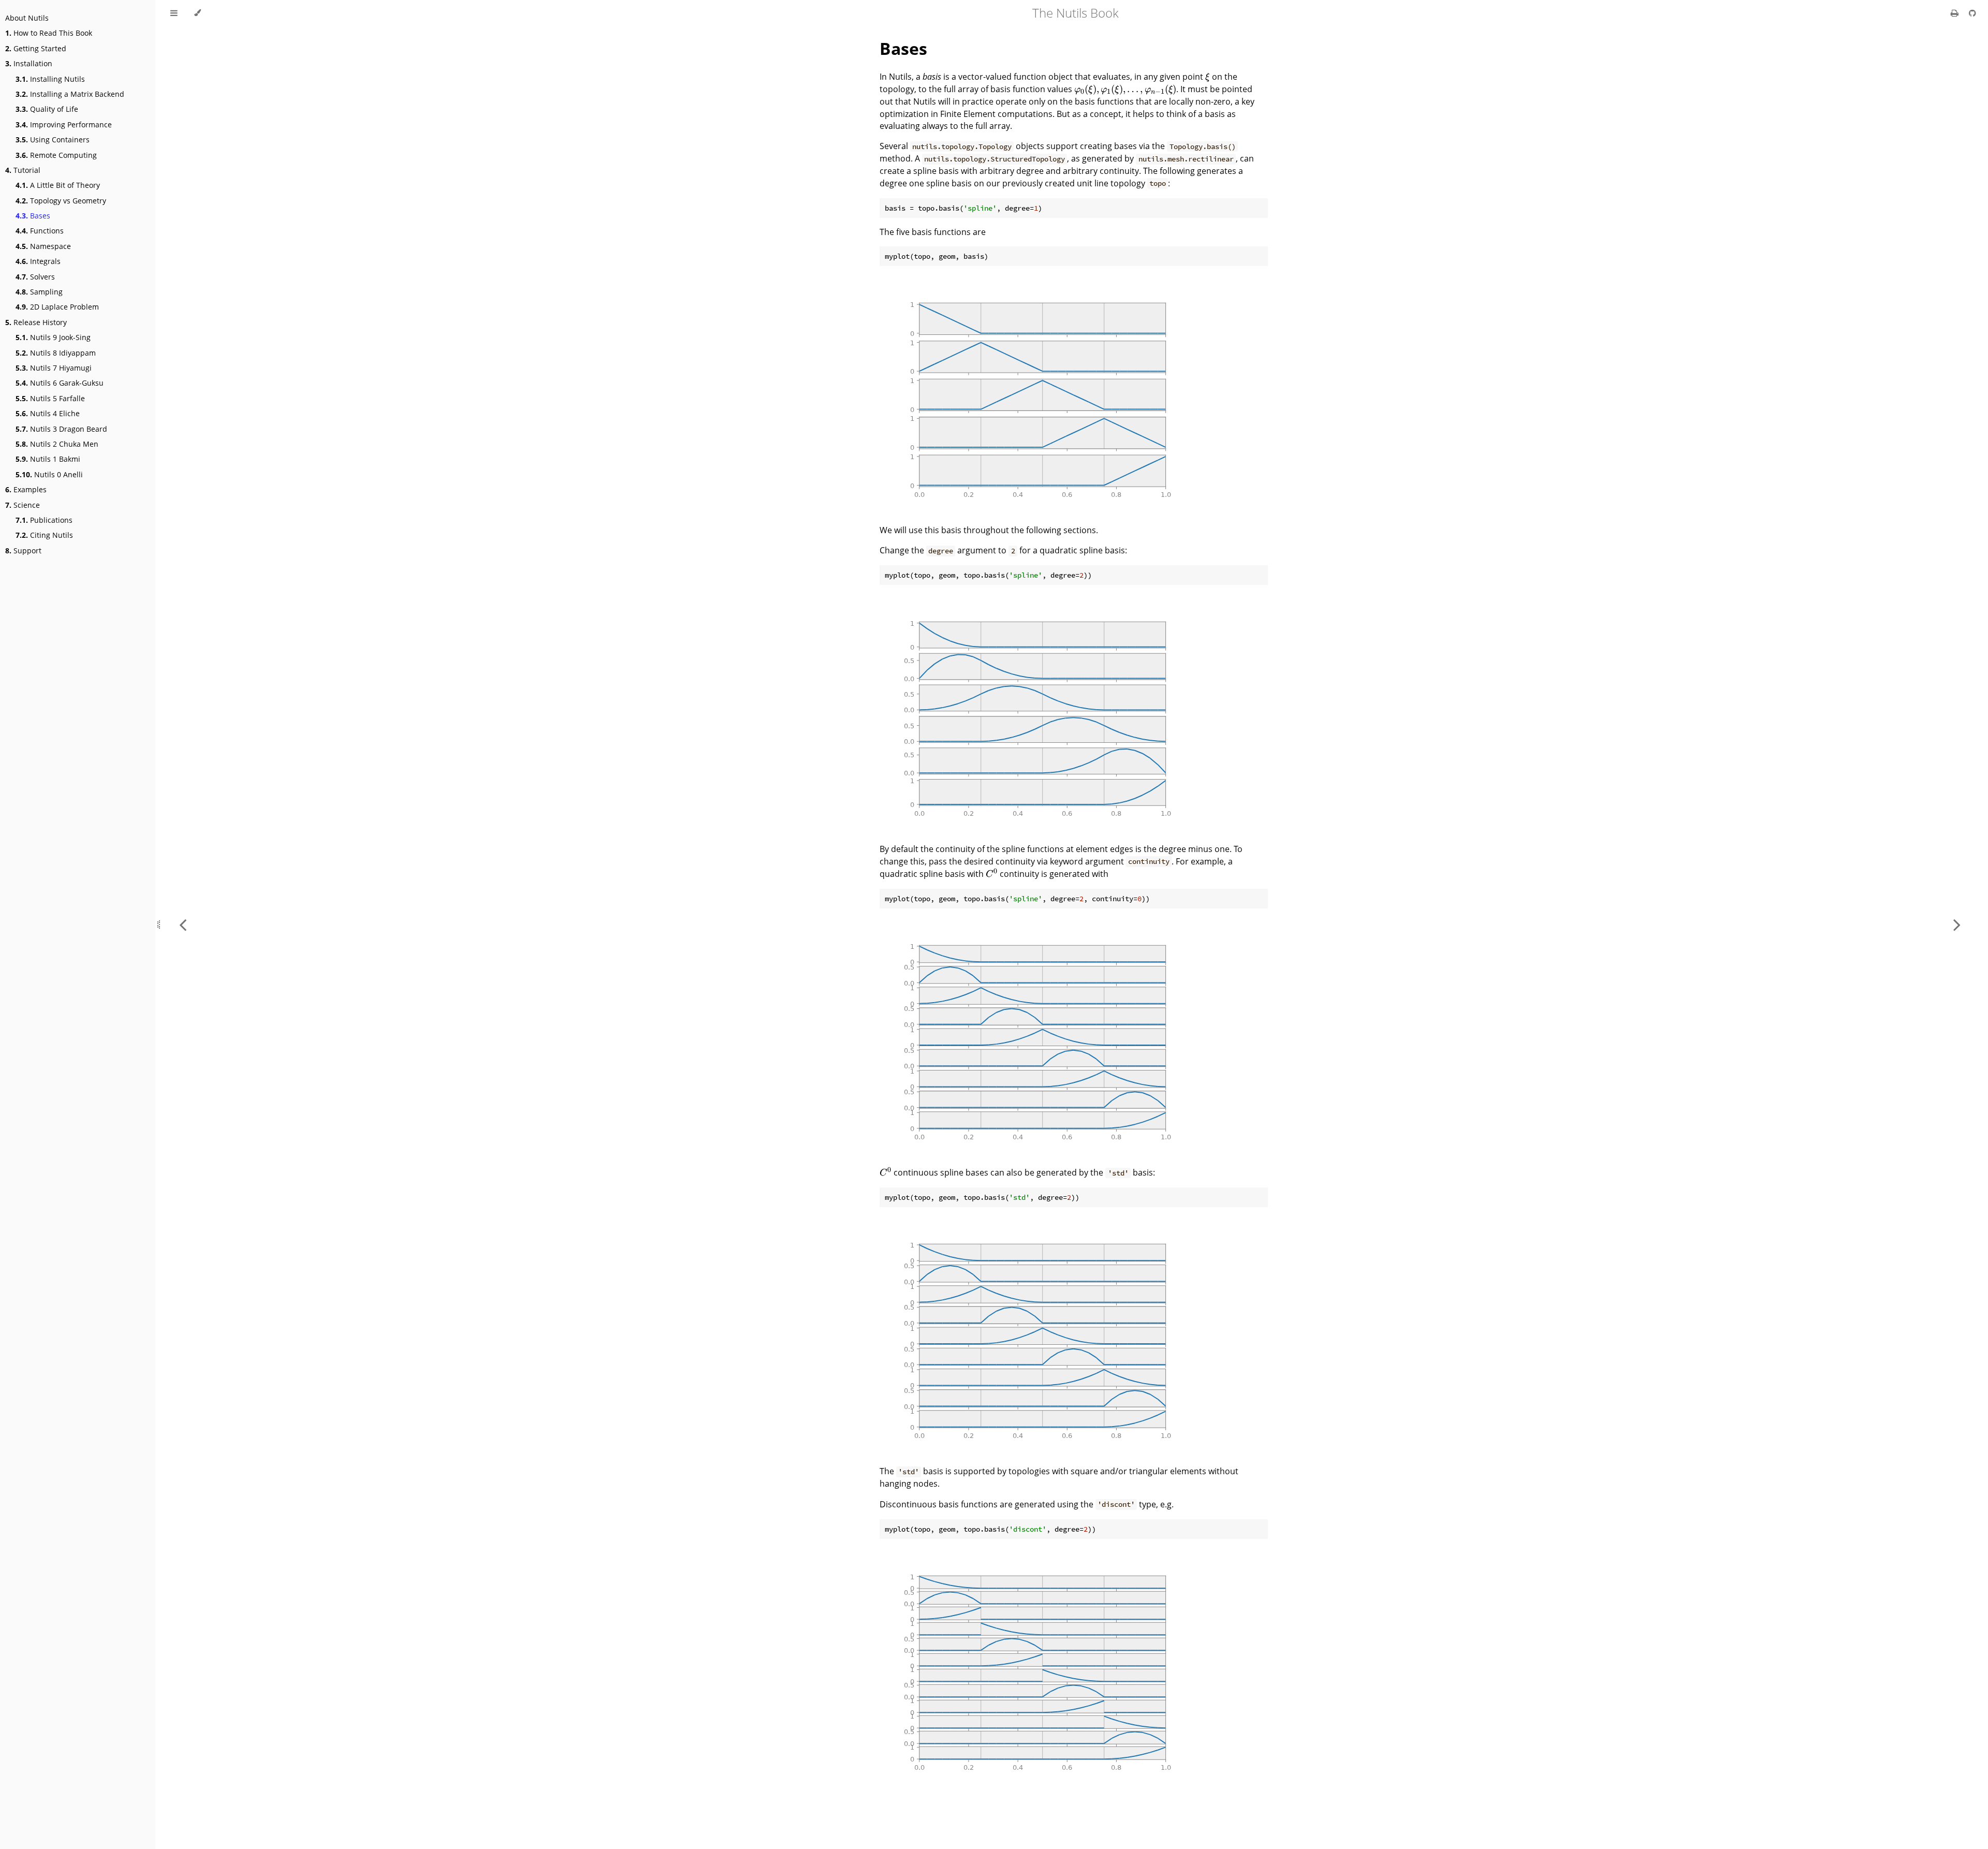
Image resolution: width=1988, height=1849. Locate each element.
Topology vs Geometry (61, 201)
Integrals (38, 261)
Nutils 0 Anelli (49, 474)
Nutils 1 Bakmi (48, 459)
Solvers (35, 277)
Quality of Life (47, 109)
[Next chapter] (1957, 924)
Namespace (43, 246)
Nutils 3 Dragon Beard (61, 429)
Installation (29, 63)
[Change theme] (198, 13)
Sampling (39, 292)
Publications (44, 520)
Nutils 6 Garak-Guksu (60, 383)
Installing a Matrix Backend (70, 94)
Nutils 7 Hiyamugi (54, 368)
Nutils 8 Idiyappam (56, 353)
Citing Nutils (44, 535)
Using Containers (53, 140)
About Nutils (27, 18)
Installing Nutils (50, 79)
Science (23, 505)
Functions (40, 231)
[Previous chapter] (183, 924)
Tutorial (23, 170)
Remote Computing (56, 155)
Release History (36, 322)
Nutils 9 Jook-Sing (53, 337)
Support (23, 551)
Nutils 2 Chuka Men (57, 444)
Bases (33, 216)
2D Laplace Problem (57, 307)
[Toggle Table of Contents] (174, 13)
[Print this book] (1956, 13)
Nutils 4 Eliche (48, 413)
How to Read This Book (49, 33)
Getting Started (36, 48)
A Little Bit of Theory (58, 185)
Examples (26, 489)
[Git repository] (1972, 13)
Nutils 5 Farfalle (50, 398)
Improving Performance (64, 124)
